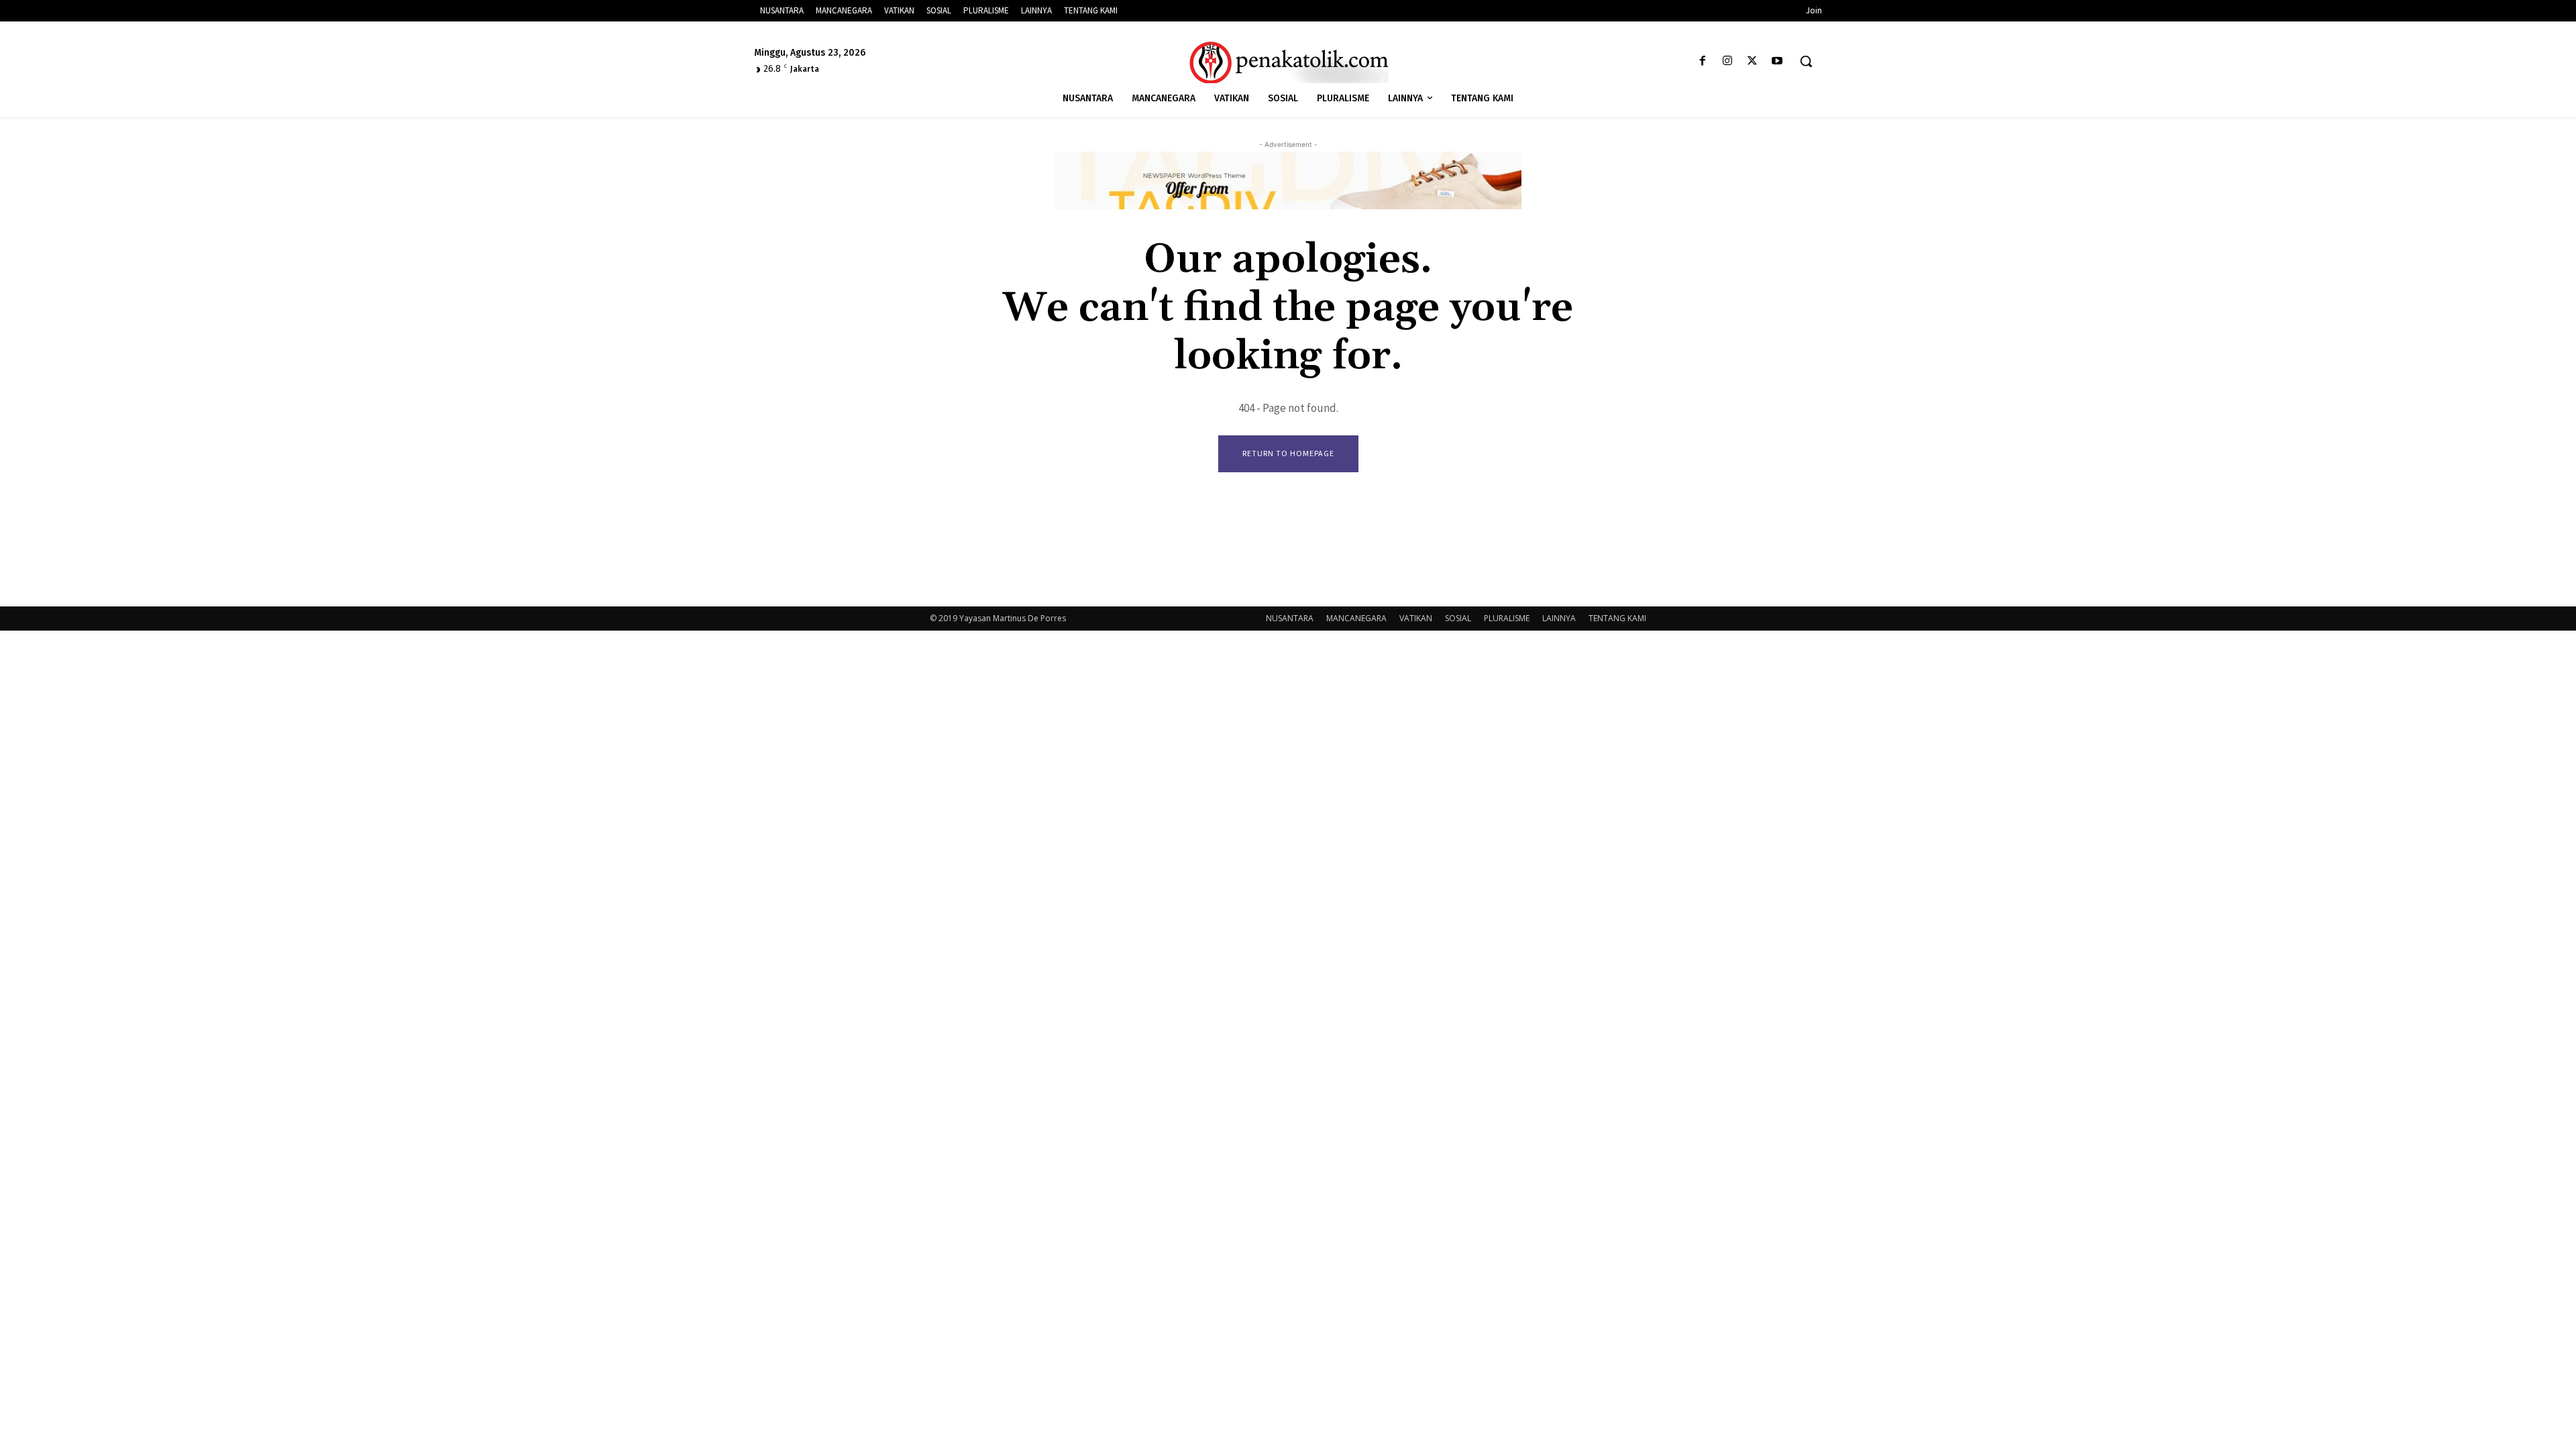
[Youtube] (1777, 61)
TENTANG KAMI (1617, 618)
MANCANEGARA (1356, 618)
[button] (1806, 61)
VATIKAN (1416, 618)
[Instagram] (1727, 61)
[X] (1753, 61)
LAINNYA (1559, 618)
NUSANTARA (1290, 618)
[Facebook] (1702, 61)
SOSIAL (1458, 618)
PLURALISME (1507, 618)
